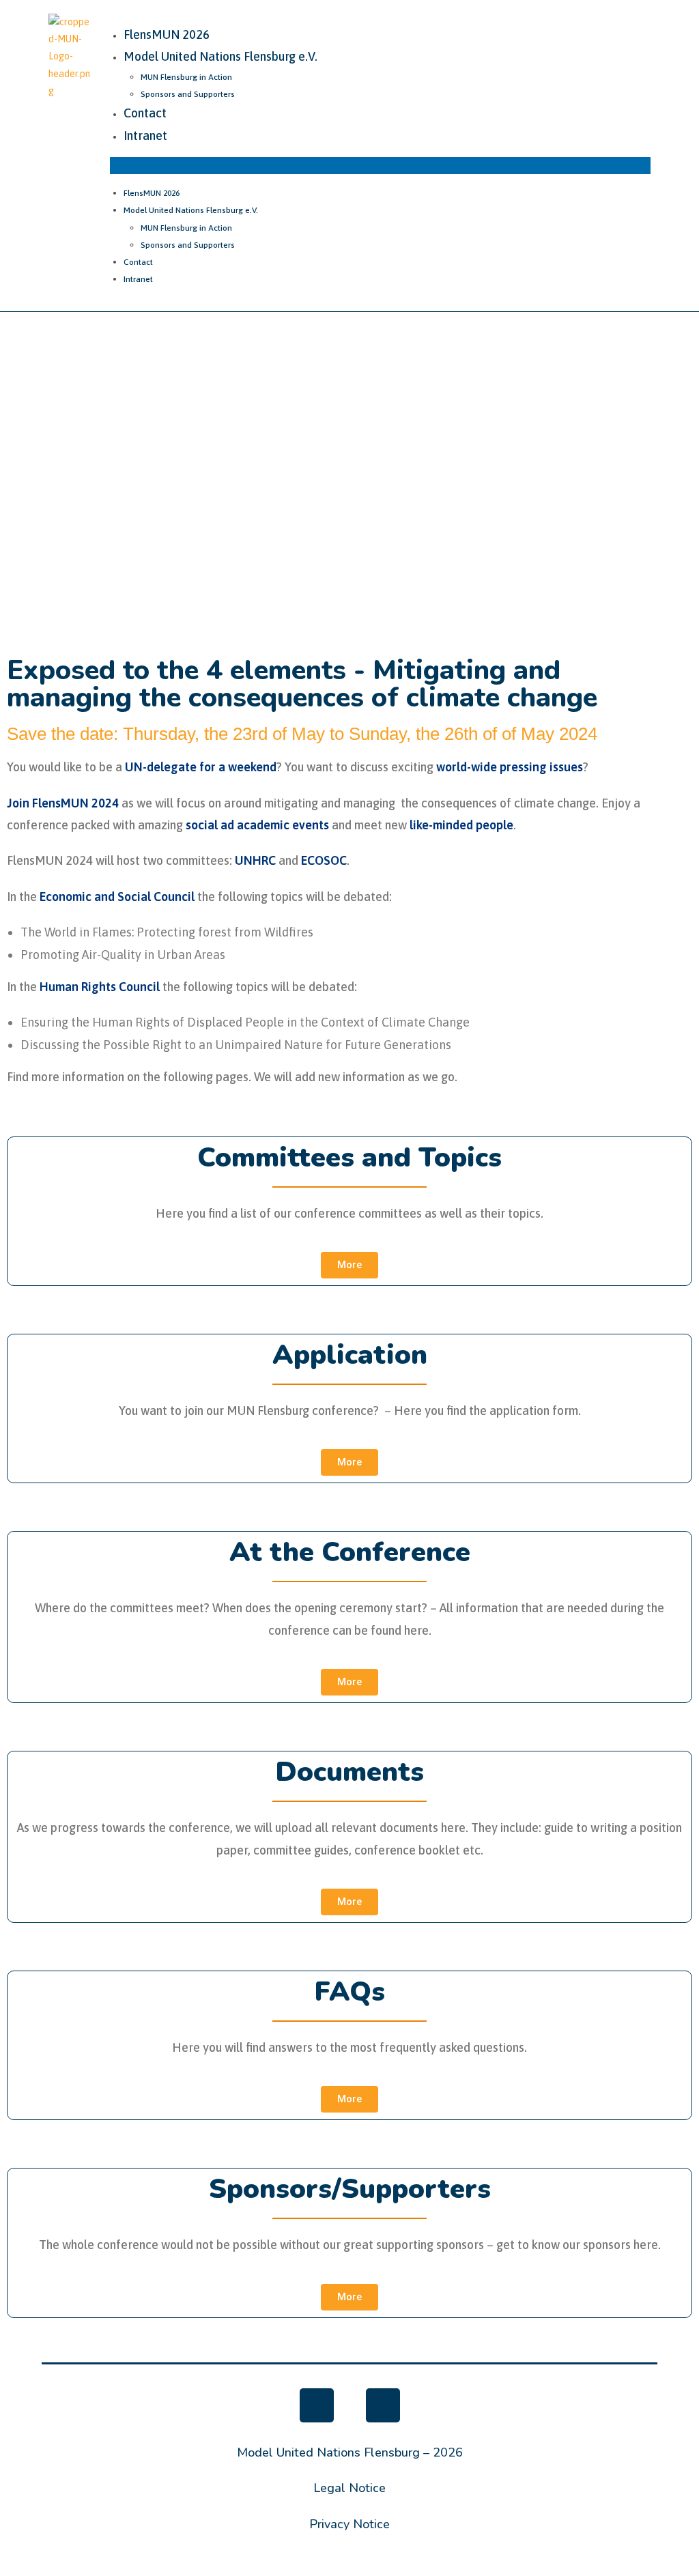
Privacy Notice (349, 2524)
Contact (145, 113)
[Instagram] (317, 2405)
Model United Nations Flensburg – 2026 (350, 2452)
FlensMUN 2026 (167, 34)
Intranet (145, 135)
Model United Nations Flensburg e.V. (220, 56)
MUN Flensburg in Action (186, 77)
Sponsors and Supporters (188, 94)
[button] (380, 166)
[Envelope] (383, 2405)
